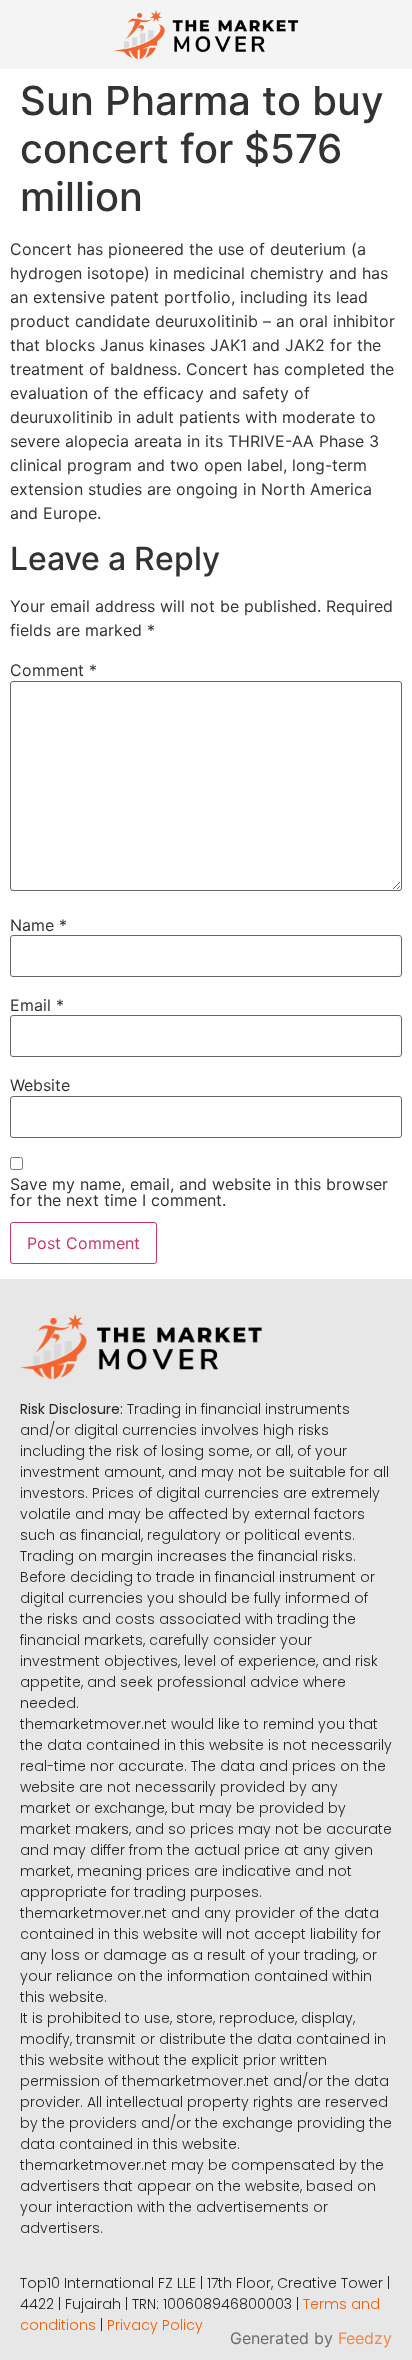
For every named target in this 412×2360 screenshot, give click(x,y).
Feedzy (365, 2338)
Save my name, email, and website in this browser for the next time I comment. (199, 1192)
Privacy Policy (155, 2325)
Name (38, 925)
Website (40, 1085)
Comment (53, 670)
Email (37, 1005)
